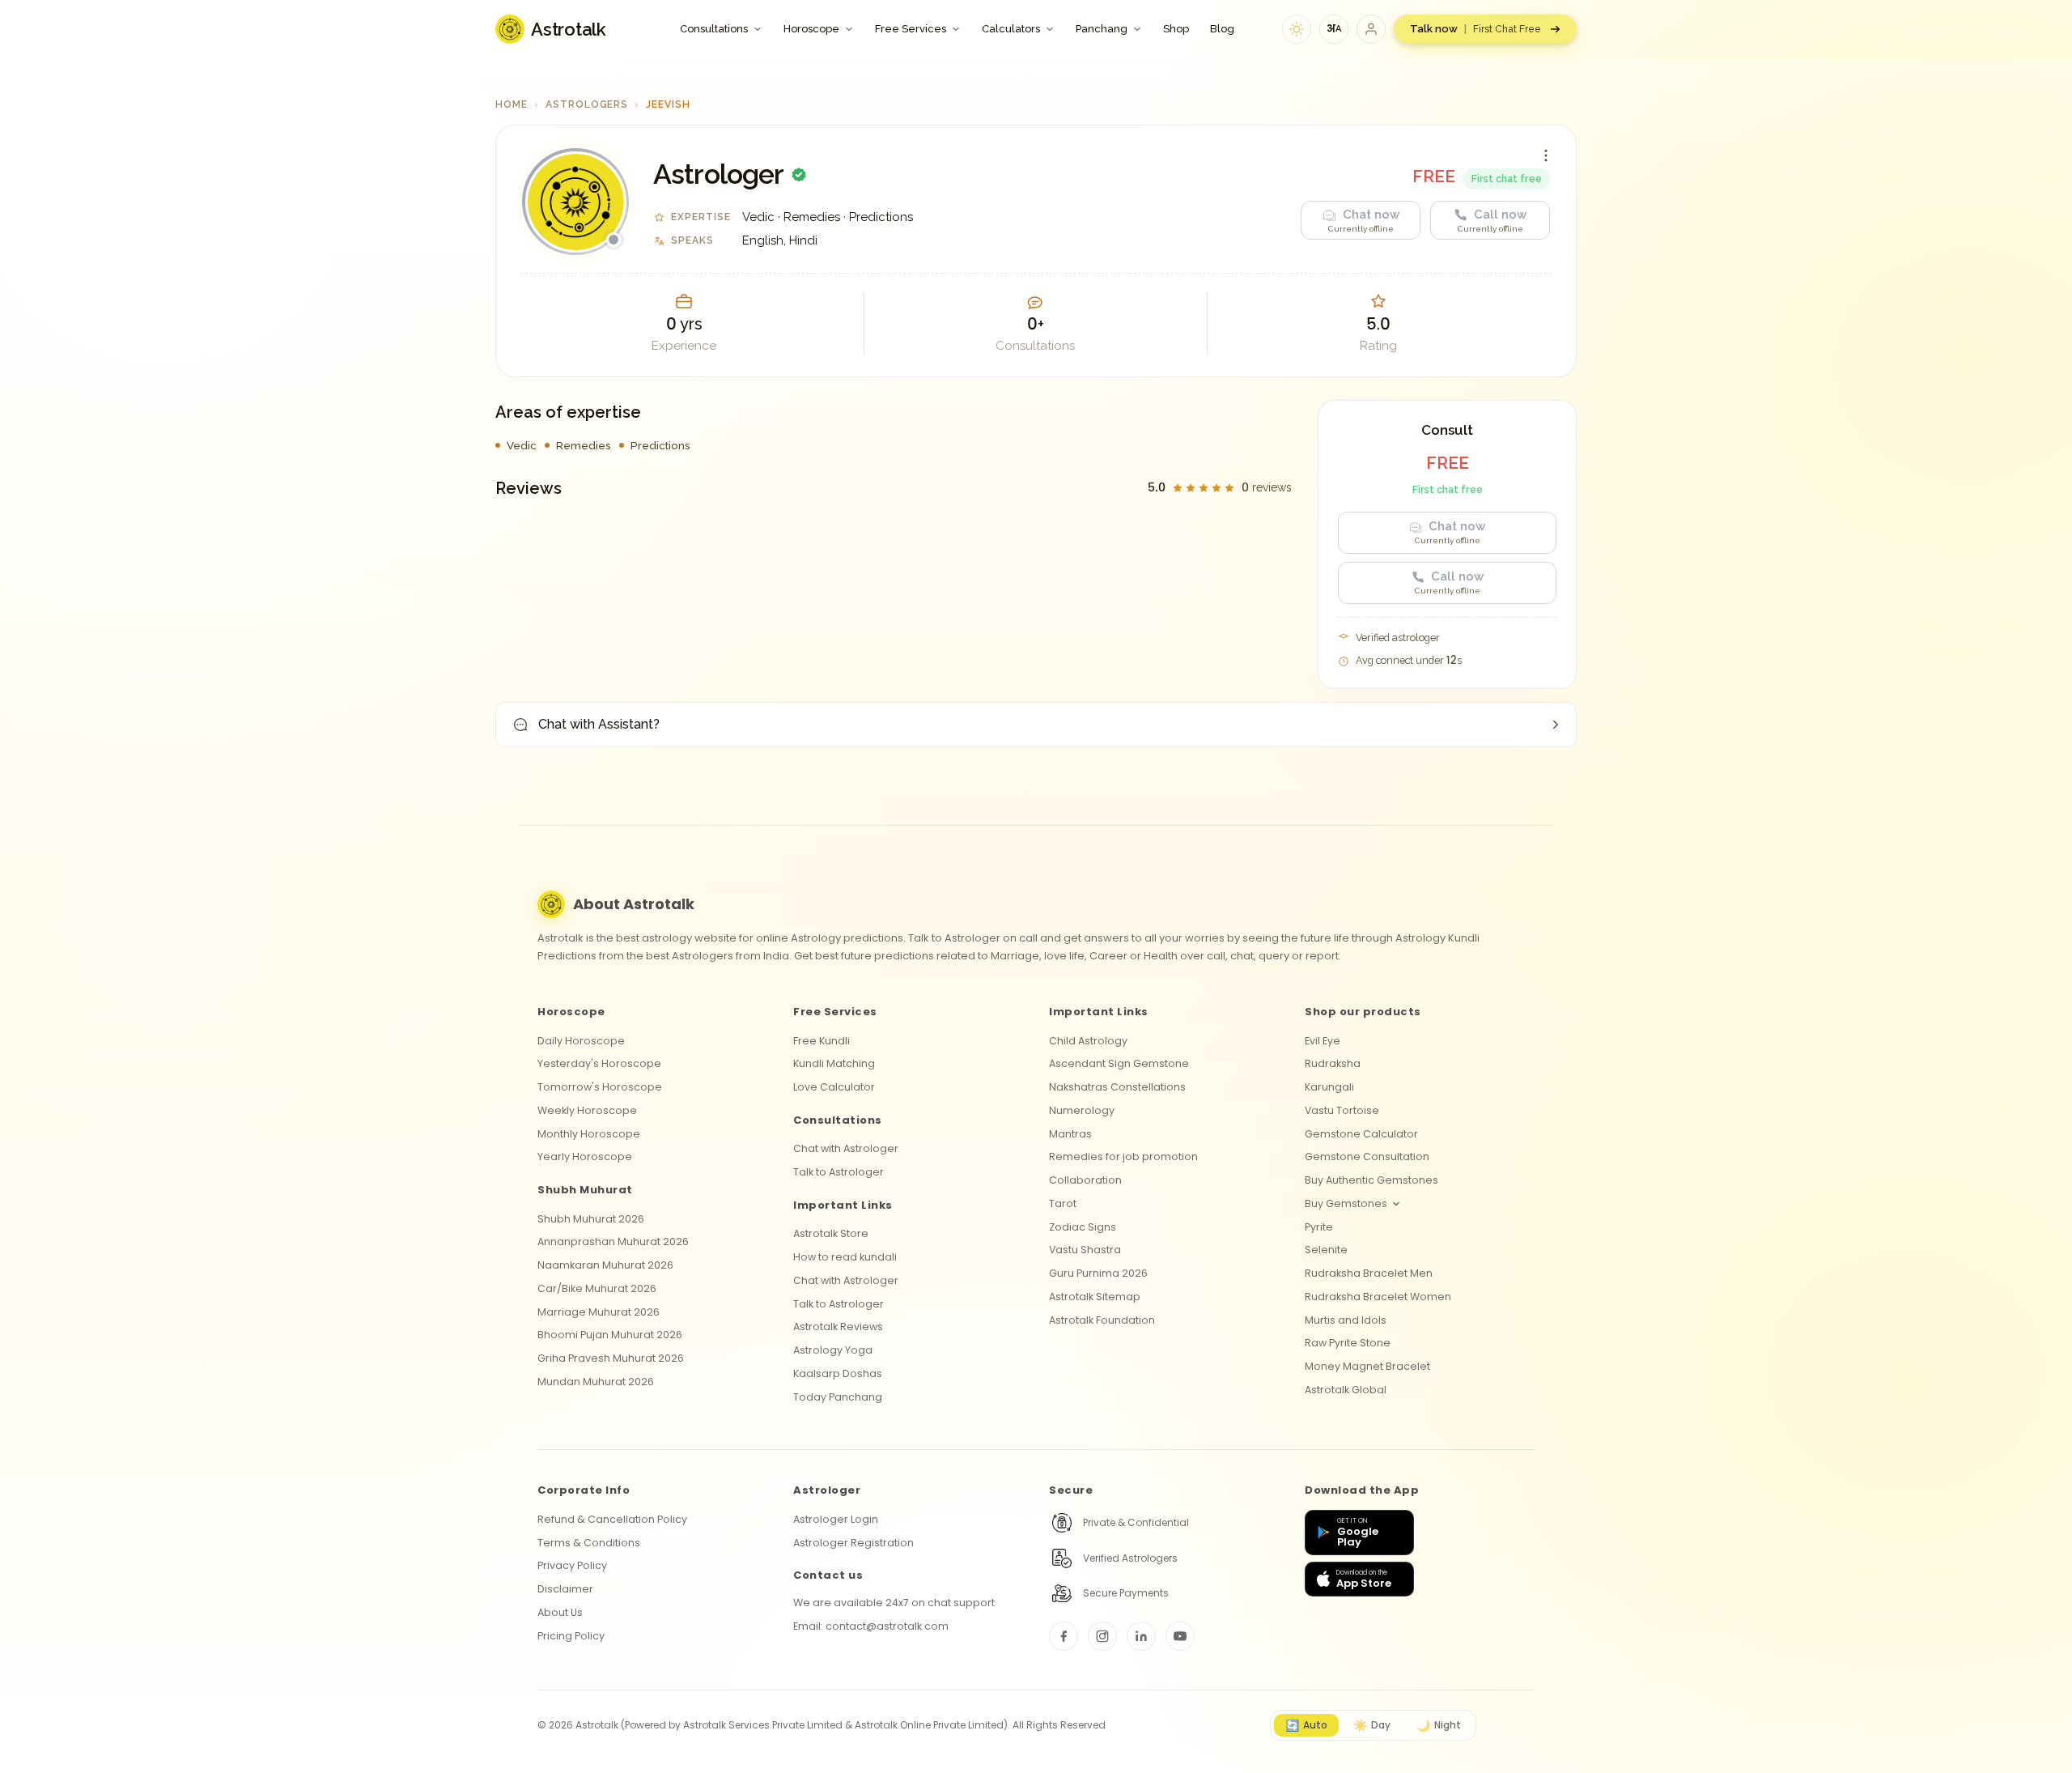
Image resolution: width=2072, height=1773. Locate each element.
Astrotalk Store (831, 1233)
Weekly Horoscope (587, 1110)
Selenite (1326, 1250)
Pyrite (1319, 1227)
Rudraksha (1333, 1063)
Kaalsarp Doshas (838, 1373)
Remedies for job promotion (1123, 1156)
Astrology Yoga (833, 1350)
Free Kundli (822, 1041)
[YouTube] (1180, 1636)
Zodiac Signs (1083, 1227)
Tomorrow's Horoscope (600, 1087)
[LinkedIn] (1141, 1636)
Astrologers (587, 104)
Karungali (1329, 1087)
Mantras (1070, 1134)
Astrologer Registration (853, 1543)
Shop (1176, 29)
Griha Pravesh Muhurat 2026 (611, 1358)
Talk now (1475, 29)
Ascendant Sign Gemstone (1119, 1063)
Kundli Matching (834, 1063)
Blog (1222, 29)
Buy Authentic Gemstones (1371, 1180)
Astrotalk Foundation (1102, 1320)
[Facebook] (1064, 1636)
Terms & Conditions (589, 1543)
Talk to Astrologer (839, 1172)
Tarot (1063, 1203)
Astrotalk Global (1346, 1390)
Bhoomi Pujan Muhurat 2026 (610, 1335)
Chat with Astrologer (846, 1148)
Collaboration (1085, 1180)
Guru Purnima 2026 (1098, 1273)
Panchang (1102, 29)
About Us (560, 1612)
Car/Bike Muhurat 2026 (597, 1288)
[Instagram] (1102, 1636)
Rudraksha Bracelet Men (1369, 1273)
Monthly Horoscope (589, 1134)
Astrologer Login (836, 1519)
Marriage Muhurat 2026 (599, 1312)
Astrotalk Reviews (838, 1327)
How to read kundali (845, 1257)
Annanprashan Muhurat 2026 (613, 1242)
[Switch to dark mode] (1297, 29)
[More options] (1546, 155)
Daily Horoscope (581, 1041)
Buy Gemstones (1346, 1203)
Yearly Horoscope (585, 1156)
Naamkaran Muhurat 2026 (605, 1265)
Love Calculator (834, 1087)
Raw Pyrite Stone (1348, 1343)
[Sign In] (1371, 29)
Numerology (1082, 1110)
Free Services (911, 29)
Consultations (714, 29)
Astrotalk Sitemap (1095, 1297)
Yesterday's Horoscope (599, 1063)
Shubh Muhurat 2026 (591, 1219)
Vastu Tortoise (1342, 1110)
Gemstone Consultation (1367, 1156)
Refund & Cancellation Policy (612, 1519)
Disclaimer (565, 1589)
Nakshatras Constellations (1117, 1087)
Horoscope (811, 29)
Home (512, 104)
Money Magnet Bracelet (1367, 1366)
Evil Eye (1323, 1041)
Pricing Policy (571, 1636)
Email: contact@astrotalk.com (871, 1626)
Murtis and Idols (1346, 1320)
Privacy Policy (572, 1565)
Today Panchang (838, 1397)
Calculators (1011, 29)
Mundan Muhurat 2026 (596, 1382)
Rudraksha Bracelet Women (1378, 1297)
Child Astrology (1088, 1041)
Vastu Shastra (1085, 1250)
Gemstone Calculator (1361, 1134)
